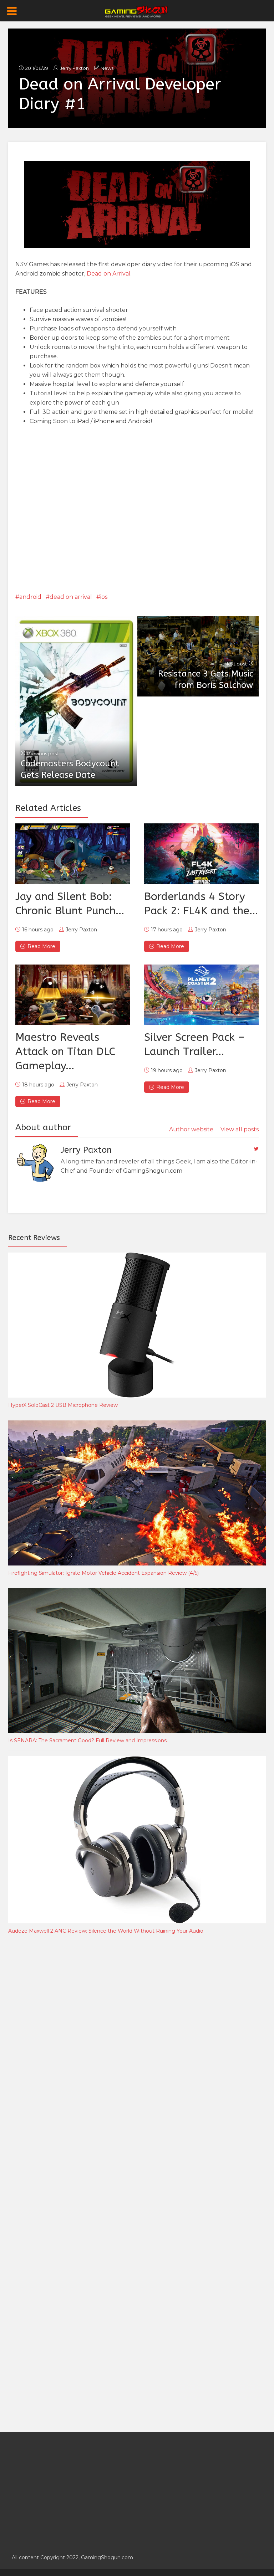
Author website (191, 1129)
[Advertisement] (62, 2058)
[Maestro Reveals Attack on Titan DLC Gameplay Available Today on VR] (73, 995)
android (30, 597)
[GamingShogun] (137, 11)
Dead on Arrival (109, 274)
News (107, 68)
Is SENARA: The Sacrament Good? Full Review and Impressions (87, 1741)
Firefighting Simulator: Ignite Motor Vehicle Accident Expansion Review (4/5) (103, 1573)
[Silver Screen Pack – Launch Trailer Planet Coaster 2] (201, 995)
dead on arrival (71, 597)
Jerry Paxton (74, 68)
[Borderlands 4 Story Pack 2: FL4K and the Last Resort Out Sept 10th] (201, 853)
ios (104, 597)
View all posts (240, 1129)
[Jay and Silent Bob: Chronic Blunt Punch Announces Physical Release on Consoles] (73, 853)
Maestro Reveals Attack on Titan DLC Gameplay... (65, 1052)
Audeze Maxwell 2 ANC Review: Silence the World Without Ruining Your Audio (106, 1931)
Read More (41, 946)
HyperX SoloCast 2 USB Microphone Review (63, 1405)
